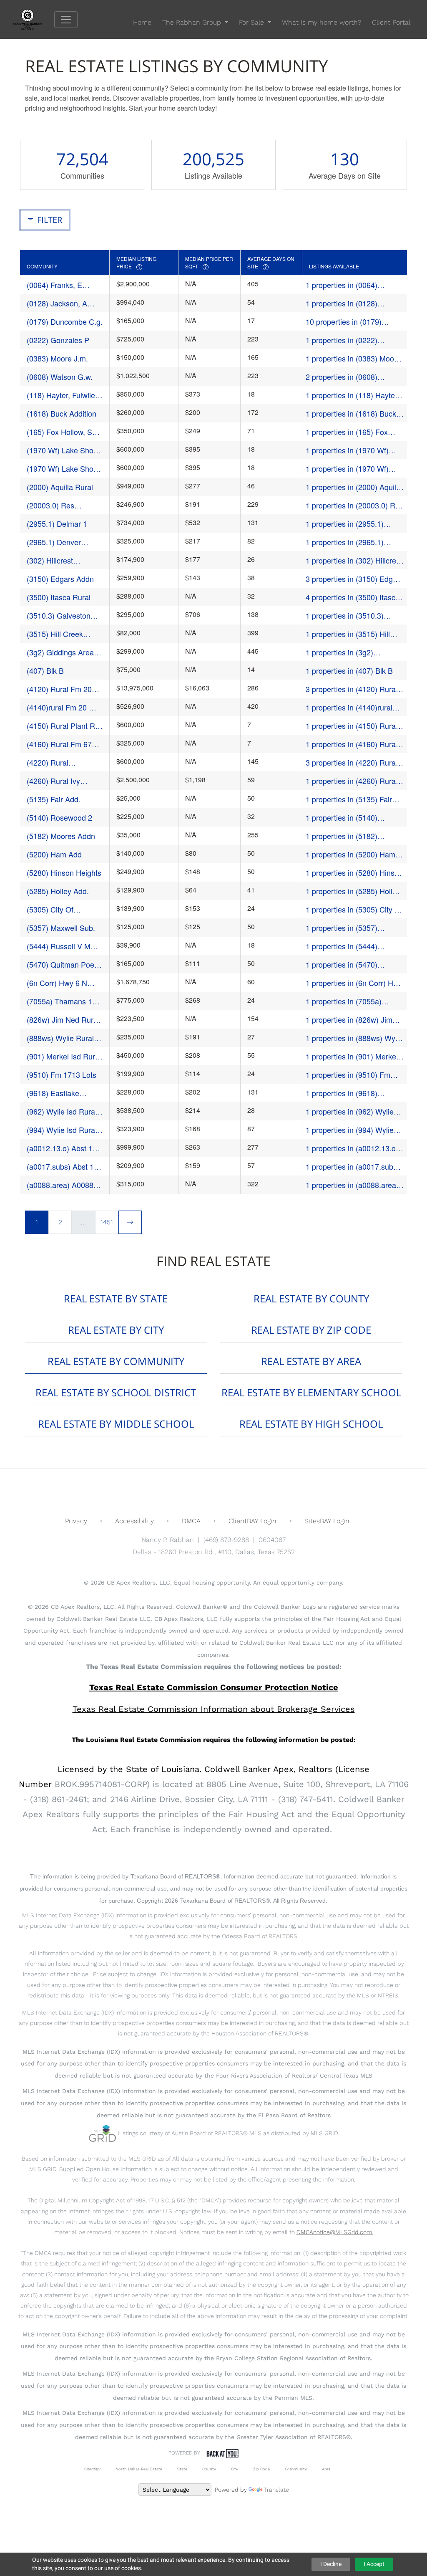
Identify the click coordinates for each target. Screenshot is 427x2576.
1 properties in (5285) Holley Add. (353, 891)
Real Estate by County (311, 1298)
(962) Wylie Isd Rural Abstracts (62, 1111)
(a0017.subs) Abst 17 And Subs (62, 1167)
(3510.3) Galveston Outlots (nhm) (59, 616)
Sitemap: (92, 2469)
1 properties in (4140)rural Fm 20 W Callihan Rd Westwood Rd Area (349, 707)
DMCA (191, 1521)
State (182, 2469)
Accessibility (134, 1521)
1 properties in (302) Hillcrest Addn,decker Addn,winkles (354, 560)
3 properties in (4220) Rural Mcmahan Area (352, 762)
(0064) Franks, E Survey (54, 285)
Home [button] (142, 22)
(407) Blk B (45, 670)
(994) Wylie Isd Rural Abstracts (62, 1130)
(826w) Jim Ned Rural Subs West (63, 1020)
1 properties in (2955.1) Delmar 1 (345, 524)
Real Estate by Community (116, 1361)
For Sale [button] (252, 22)
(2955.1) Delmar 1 (57, 523)
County (209, 2469)
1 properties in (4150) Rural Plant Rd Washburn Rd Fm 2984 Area (352, 726)
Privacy (76, 1521)
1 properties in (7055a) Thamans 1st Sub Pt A (344, 1001)
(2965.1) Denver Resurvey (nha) (54, 542)
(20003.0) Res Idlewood (50, 505)
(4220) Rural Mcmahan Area (52, 762)
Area (326, 2469)
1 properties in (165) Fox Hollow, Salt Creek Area (347, 432)
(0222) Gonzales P (58, 340)
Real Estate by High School (311, 1424)
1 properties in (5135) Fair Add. (349, 799)
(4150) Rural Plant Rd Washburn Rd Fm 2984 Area (63, 726)
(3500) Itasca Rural (59, 597)
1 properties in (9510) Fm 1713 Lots (348, 1075)
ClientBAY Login (252, 1521)
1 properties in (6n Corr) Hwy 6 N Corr (354, 983)
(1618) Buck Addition (62, 413)
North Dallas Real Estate (139, 2469)
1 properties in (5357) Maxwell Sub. (342, 928)
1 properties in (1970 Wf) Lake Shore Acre (347, 450)
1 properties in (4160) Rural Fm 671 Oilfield (352, 744)
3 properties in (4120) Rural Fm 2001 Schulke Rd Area (352, 689)
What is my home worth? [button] (322, 22)
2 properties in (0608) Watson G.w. (342, 377)
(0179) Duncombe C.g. (65, 321)
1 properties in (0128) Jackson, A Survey (342, 303)
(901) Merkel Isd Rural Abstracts (64, 1056)
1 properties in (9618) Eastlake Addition (342, 1093)
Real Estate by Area (311, 1361)
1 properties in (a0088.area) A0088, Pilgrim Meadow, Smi (354, 1185)
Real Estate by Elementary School (311, 1392)
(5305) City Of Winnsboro (50, 909)
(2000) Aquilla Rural (60, 487)
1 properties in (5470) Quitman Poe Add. (342, 964)
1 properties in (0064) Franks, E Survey (342, 285)
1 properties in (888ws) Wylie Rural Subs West (354, 1038)
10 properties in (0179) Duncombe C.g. (344, 322)
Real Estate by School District (116, 1392)
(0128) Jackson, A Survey (57, 303)
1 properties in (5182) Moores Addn (342, 836)
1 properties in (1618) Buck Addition (351, 413)
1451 (107, 1222)
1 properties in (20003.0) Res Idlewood (354, 505)
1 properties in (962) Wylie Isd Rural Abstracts (350, 1111)
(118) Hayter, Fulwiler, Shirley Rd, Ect (63, 395)
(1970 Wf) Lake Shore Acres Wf (63, 469)
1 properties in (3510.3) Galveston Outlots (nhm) (346, 616)
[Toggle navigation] (66, 20)
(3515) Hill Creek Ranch (55, 634)
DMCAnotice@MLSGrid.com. (335, 2232)
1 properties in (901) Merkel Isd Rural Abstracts (352, 1056)
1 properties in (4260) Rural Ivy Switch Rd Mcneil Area (352, 781)
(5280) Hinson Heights (64, 872)
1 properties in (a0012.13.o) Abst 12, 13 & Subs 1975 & (352, 1148)
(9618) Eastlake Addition (53, 1093)
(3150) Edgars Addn (60, 579)
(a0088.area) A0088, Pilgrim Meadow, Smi (62, 1185)
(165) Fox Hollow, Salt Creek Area (63, 432)
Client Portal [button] (391, 22)
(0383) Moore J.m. (57, 358)
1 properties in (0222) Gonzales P (342, 340)
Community (296, 2469)
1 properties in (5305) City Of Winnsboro (354, 909)
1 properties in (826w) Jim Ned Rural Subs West (349, 1020)
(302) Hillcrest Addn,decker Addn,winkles (50, 560)
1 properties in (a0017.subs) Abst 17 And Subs (353, 1167)
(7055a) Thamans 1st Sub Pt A (62, 1001)
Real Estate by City (116, 1330)
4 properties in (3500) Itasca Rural (353, 597)
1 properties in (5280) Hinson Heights (354, 873)
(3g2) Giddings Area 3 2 (63, 652)
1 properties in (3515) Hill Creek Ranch (348, 634)
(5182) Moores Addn (61, 836)
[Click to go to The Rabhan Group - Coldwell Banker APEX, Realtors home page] (34, 19)
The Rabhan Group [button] (193, 22)
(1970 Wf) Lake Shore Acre (63, 450)
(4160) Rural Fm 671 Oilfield (61, 744)
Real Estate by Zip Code (311, 1330)
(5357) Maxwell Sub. (61, 928)
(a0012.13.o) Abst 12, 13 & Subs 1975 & (63, 1148)
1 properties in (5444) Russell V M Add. (342, 946)
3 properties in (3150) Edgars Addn (354, 579)
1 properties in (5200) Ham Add (350, 854)
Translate (276, 2490)
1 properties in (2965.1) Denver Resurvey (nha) (345, 542)
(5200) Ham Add (54, 854)
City (235, 2469)
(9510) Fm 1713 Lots (62, 1074)
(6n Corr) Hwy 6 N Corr (57, 983)
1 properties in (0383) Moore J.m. (353, 358)
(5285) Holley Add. (58, 891)
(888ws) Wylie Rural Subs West (60, 1038)
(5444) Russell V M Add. (59, 946)
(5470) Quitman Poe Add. (60, 964)
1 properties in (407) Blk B (349, 670)
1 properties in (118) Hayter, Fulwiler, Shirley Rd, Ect (352, 395)
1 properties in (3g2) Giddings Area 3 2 (339, 652)
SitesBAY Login (327, 1521)
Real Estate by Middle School (116, 1424)
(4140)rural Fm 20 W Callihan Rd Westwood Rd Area (64, 707)
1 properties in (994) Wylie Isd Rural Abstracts (350, 1130)
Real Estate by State (116, 1298)
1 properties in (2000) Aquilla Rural (354, 487)
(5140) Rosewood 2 (59, 817)
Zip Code (261, 2469)
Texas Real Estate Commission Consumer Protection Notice (214, 1687)
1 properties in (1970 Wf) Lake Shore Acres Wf (347, 469)
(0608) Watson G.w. (60, 377)
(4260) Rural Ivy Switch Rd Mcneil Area (64, 781)
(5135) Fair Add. (54, 799)
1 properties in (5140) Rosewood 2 (342, 818)
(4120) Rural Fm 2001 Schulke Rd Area (63, 689)
